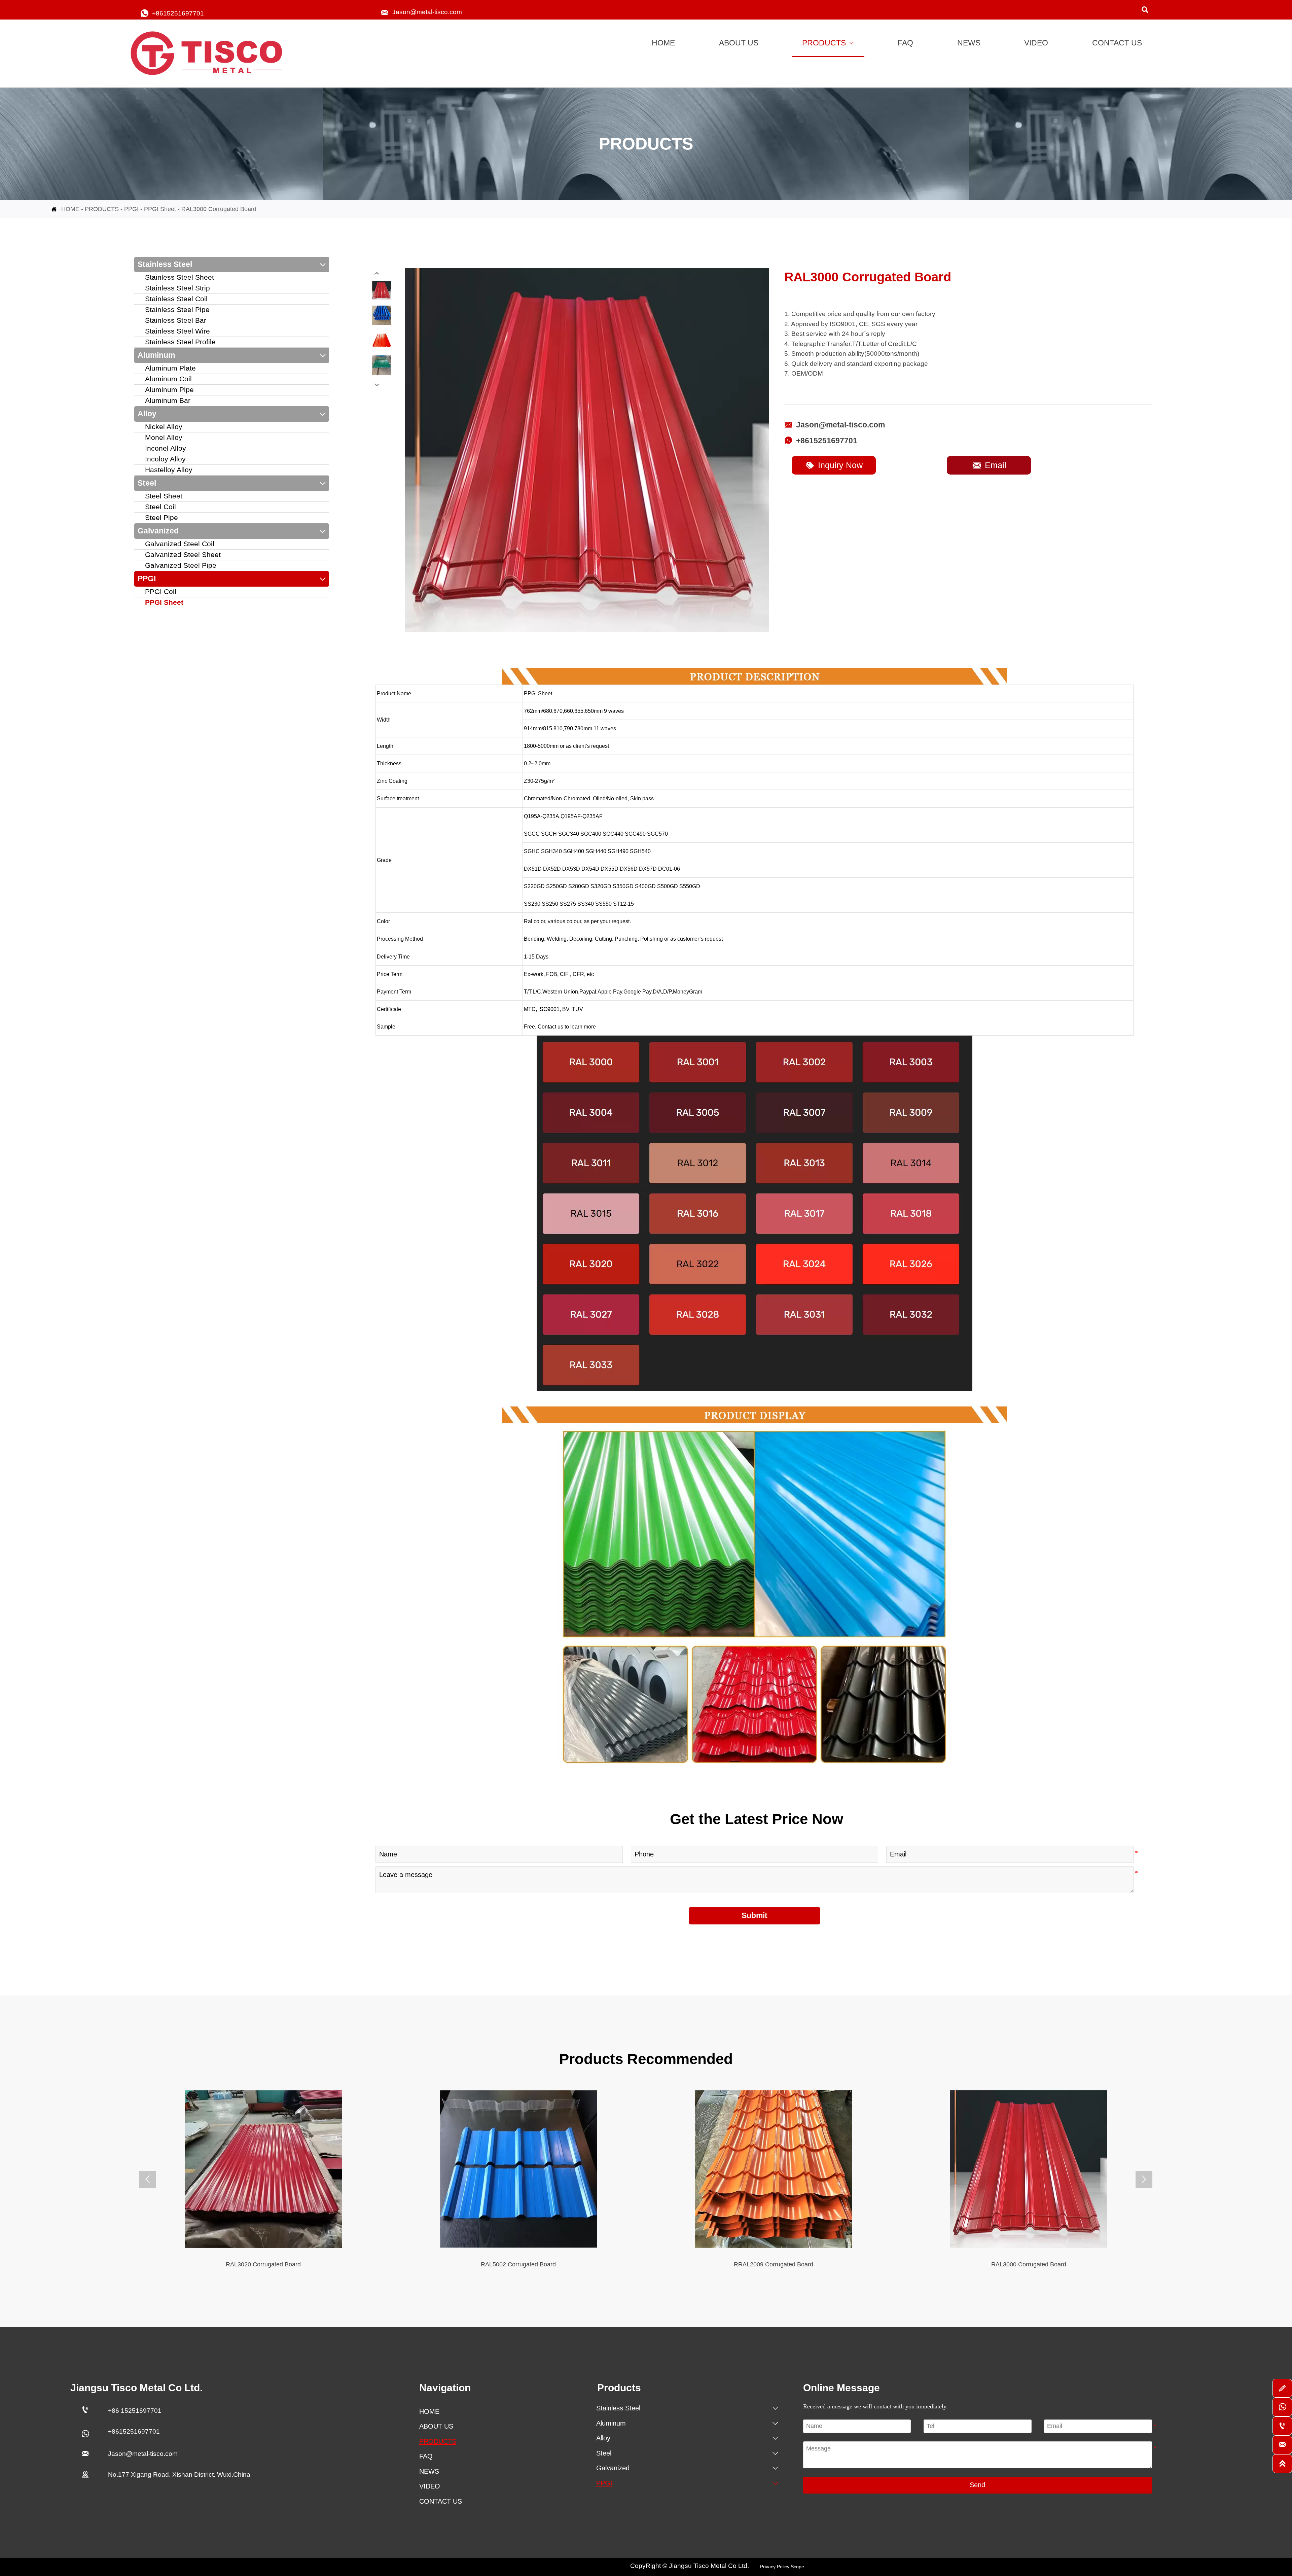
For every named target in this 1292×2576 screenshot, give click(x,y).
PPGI (131, 209)
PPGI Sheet (160, 209)
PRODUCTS (102, 209)
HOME (70, 209)
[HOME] (210, 54)
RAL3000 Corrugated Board (219, 209)
